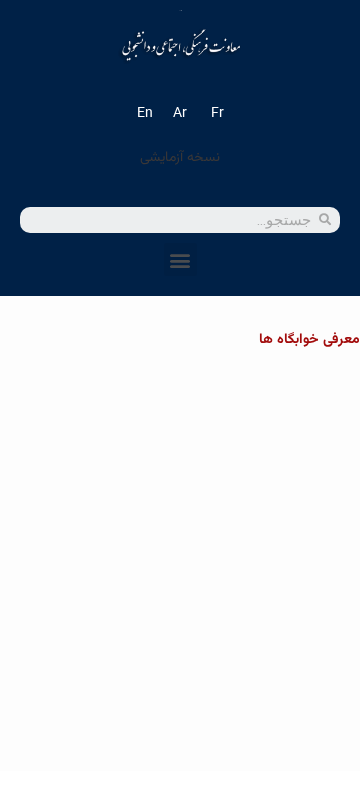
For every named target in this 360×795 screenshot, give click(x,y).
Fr (217, 114)
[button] (180, 259)
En (145, 114)
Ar (180, 114)
